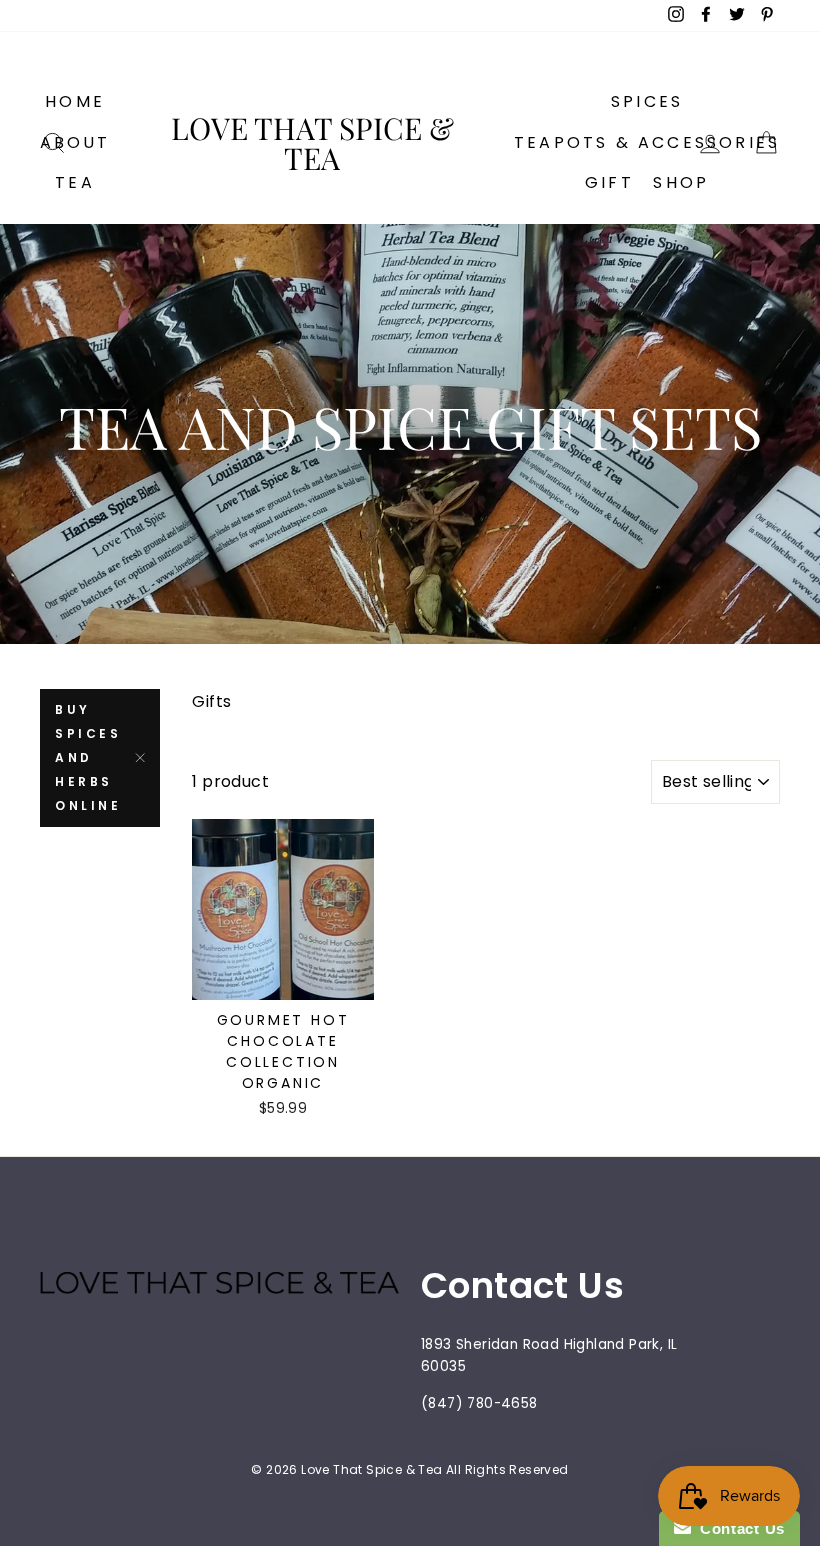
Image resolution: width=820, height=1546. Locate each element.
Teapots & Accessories (647, 142)
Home (75, 101)
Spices (647, 101)
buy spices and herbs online (88, 757)
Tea (75, 182)
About (75, 142)
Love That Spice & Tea (312, 143)
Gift (609, 182)
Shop (681, 182)
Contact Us (738, 1528)
